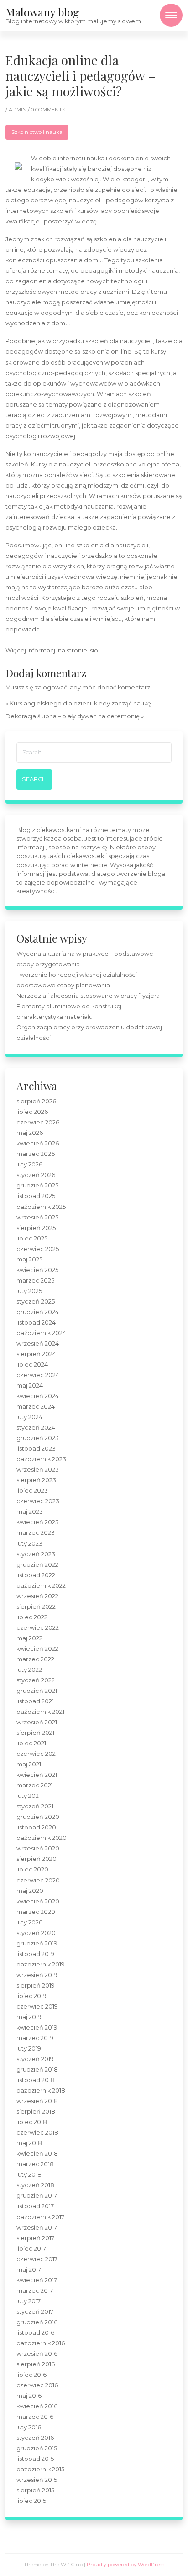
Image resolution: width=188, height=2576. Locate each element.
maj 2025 (29, 1259)
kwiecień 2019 (37, 2027)
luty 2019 (29, 2049)
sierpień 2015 (35, 2490)
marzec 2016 (35, 2417)
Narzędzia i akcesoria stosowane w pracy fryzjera (88, 996)
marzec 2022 (35, 1659)
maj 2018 (29, 2143)
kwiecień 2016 (37, 2406)
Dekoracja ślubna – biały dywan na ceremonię (73, 716)
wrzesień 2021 (37, 1722)
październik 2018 (41, 2091)
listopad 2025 (36, 1196)
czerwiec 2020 (38, 1880)
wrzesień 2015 (37, 2480)
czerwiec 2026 (38, 1122)
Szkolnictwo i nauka (37, 132)
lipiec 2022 (32, 1617)
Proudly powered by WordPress (125, 2565)
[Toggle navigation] (171, 15)
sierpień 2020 (37, 1859)
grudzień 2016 (37, 2322)
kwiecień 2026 (38, 1143)
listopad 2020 (36, 1827)
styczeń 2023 (36, 1554)
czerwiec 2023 (38, 1501)
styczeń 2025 (36, 1301)
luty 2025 (29, 1291)
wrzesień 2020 (38, 1848)
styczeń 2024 (36, 1428)
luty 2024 (29, 1417)
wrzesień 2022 (37, 1596)
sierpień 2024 (36, 1354)
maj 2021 (29, 1764)
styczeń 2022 (36, 1680)
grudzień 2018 (37, 2070)
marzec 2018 (35, 2164)
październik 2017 (40, 2217)
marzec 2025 (35, 1280)
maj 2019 (29, 2017)
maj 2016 (29, 2396)
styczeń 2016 (35, 2438)
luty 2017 (29, 2301)
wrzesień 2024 (38, 1344)
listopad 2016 (35, 2333)
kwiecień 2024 (38, 1396)
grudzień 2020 (38, 1817)
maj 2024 (30, 1386)
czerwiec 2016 (37, 2385)
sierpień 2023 (36, 1480)
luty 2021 (29, 1796)
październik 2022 (41, 1586)
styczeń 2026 (36, 1175)
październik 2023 (41, 1459)
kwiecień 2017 (37, 2280)
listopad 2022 (36, 1575)
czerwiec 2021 (37, 1754)
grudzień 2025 (37, 1185)
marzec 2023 (36, 1533)
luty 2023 (29, 1544)
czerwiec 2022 (38, 1628)
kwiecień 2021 (37, 1775)
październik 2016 (41, 2343)
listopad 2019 (35, 1954)
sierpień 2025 (36, 1228)
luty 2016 (29, 2427)
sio (94, 650)
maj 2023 (30, 1512)
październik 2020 (42, 1838)
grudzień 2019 (37, 1943)
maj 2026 (30, 1133)
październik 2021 (40, 1712)
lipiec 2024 (32, 1365)
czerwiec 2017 (37, 2259)
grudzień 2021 (37, 1691)
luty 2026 (29, 1164)
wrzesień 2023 (38, 1470)
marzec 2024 (36, 1407)
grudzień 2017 (37, 2196)
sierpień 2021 (35, 1733)
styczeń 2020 (36, 1933)
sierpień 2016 (36, 2364)
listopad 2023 (36, 1449)
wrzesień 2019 (37, 1975)
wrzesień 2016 (37, 2354)
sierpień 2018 (36, 2112)
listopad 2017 (35, 2206)
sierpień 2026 (36, 1101)
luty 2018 (29, 2175)
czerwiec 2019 (37, 2006)
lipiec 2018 (32, 2122)
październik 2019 (41, 1964)
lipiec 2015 (31, 2501)
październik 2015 (40, 2469)
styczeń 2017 (35, 2312)
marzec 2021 (35, 1785)
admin (18, 110)
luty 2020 (30, 1922)
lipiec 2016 (31, 2375)
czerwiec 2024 (38, 1375)
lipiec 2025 (32, 1238)
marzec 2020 (36, 1912)
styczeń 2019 (35, 2059)
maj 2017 (29, 2270)
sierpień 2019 (36, 1985)
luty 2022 (29, 1670)
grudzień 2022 (37, 1565)
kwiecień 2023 (38, 1522)
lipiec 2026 (32, 1112)
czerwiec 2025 (38, 1249)
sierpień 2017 (35, 2238)
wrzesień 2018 (37, 2101)
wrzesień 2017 (37, 2228)
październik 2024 (41, 1333)
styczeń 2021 (35, 1806)
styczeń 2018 (35, 2185)
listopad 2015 (35, 2459)
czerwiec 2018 (37, 2133)
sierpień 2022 (36, 1607)
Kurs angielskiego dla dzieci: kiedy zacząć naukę (80, 703)
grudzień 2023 (38, 1438)
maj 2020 (30, 1891)
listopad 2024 (36, 1322)
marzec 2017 (35, 2291)
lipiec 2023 (32, 1491)
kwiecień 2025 (37, 1270)
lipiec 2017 (31, 2249)
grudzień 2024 (38, 1312)
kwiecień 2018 (37, 2154)
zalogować (51, 687)
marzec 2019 (35, 2038)
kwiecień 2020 (38, 1901)
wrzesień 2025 (37, 1217)
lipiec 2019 (31, 1996)
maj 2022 (29, 1638)
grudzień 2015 (37, 2448)
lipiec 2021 (31, 1743)
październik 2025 (41, 1207)
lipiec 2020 (32, 1869)
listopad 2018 (36, 2080)
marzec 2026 (36, 1154)
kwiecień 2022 (37, 1649)
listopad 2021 (35, 1701)
